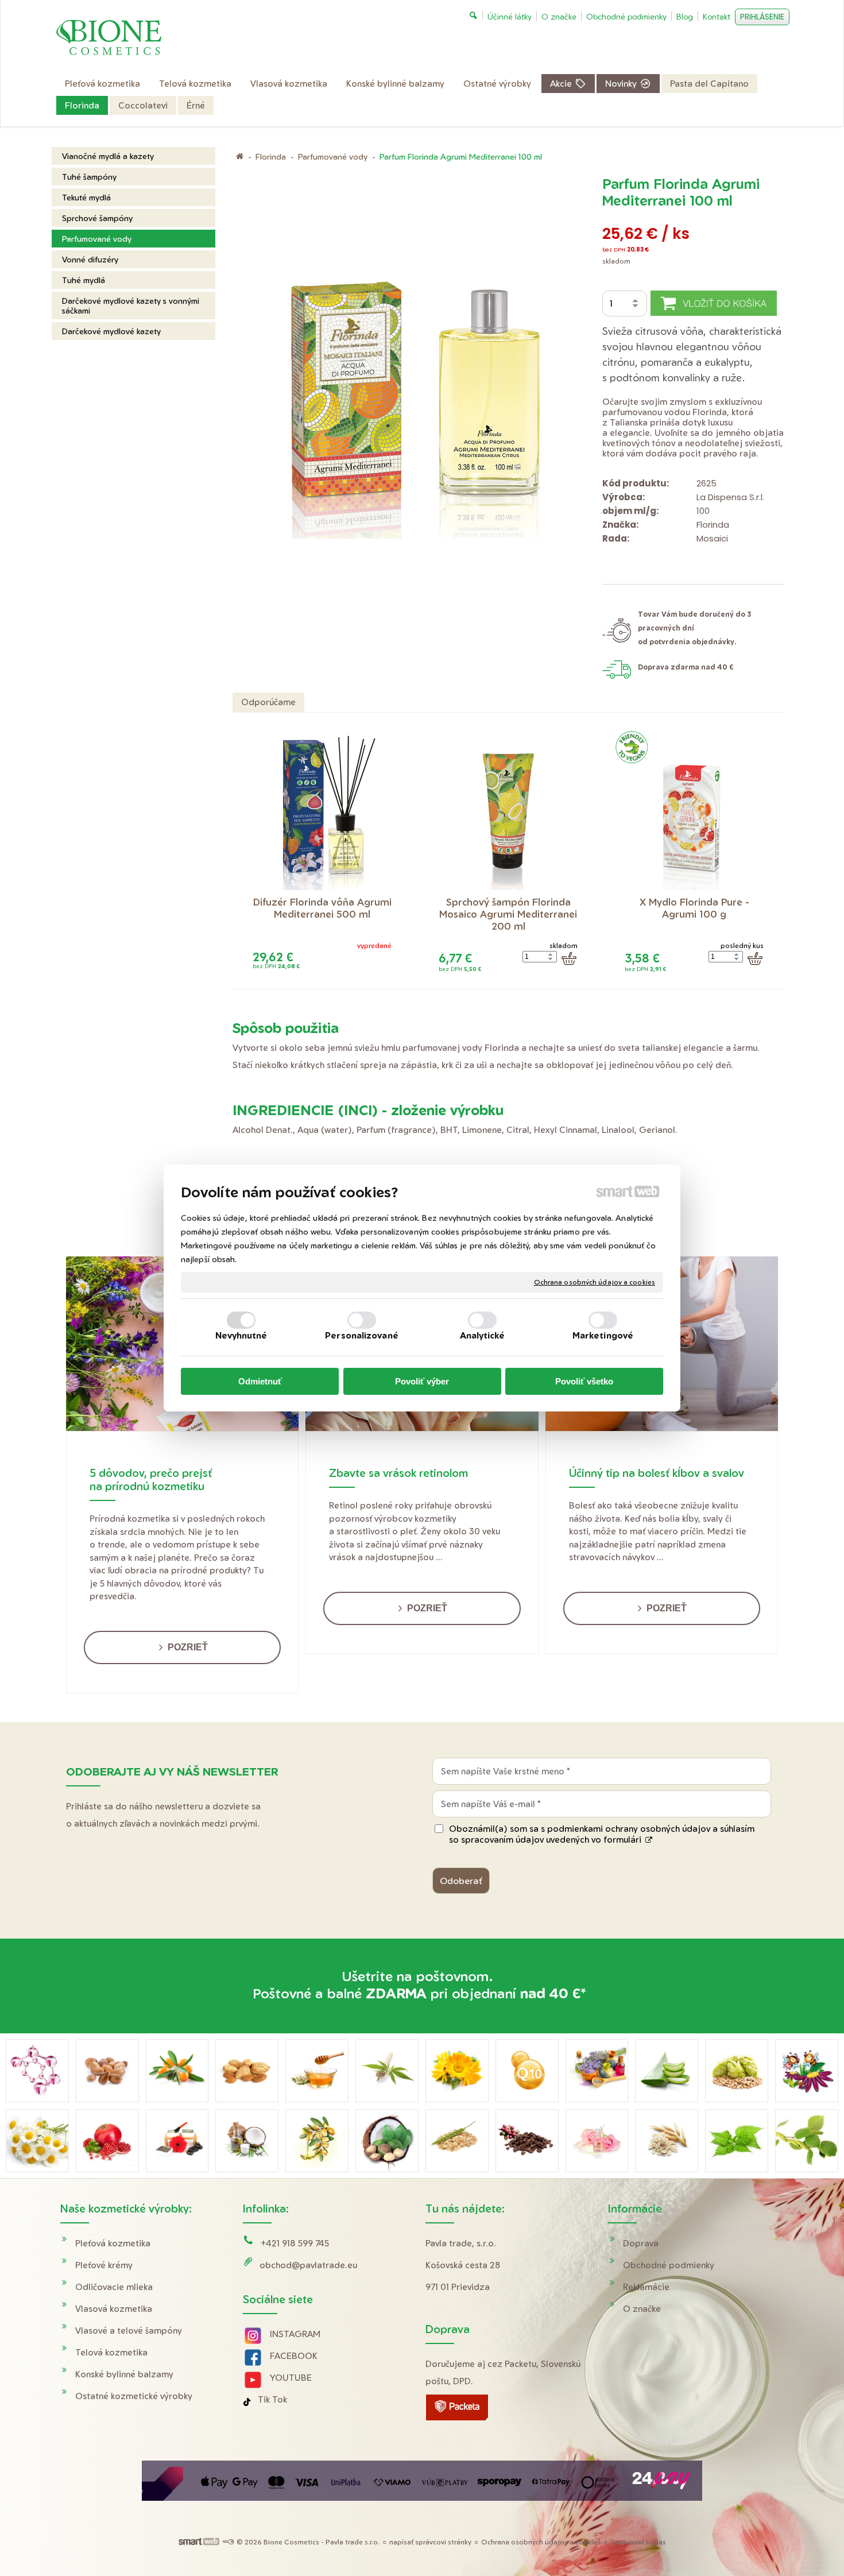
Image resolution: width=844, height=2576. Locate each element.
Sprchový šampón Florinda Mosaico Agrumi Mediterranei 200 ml (510, 914)
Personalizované (362, 1335)
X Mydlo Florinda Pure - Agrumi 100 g (696, 908)
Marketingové (603, 1335)
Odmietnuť (260, 1381)
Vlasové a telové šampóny (129, 2331)
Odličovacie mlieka (114, 2287)
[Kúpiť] (569, 958)
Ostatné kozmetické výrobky (134, 2396)
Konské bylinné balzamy (124, 2374)
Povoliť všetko (584, 1381)
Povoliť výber (422, 1381)
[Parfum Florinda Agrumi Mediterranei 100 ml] (414, 367)
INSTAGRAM (295, 2334)
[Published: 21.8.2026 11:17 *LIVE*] (228, 2542)
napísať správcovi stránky (430, 2542)
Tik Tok (272, 2399)
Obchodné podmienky (669, 2265)
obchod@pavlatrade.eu (308, 2265)
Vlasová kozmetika (114, 2309)
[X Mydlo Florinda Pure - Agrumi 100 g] (694, 809)
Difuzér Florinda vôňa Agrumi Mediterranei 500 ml (324, 908)
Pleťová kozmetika (113, 2243)
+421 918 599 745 (295, 2243)
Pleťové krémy (104, 2265)
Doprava (641, 2243)
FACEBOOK (294, 2356)
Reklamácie (646, 2287)
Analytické (483, 1335)
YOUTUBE (291, 2378)
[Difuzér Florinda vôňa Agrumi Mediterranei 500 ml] (322, 809)
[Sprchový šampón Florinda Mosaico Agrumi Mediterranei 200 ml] (508, 809)
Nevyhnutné (241, 1335)
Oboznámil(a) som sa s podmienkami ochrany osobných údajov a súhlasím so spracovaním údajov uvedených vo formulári (602, 1834)
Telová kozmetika (111, 2352)
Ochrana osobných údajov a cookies (595, 1282)
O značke (642, 2309)
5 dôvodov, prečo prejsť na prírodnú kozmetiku (151, 1479)
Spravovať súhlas (638, 2542)
